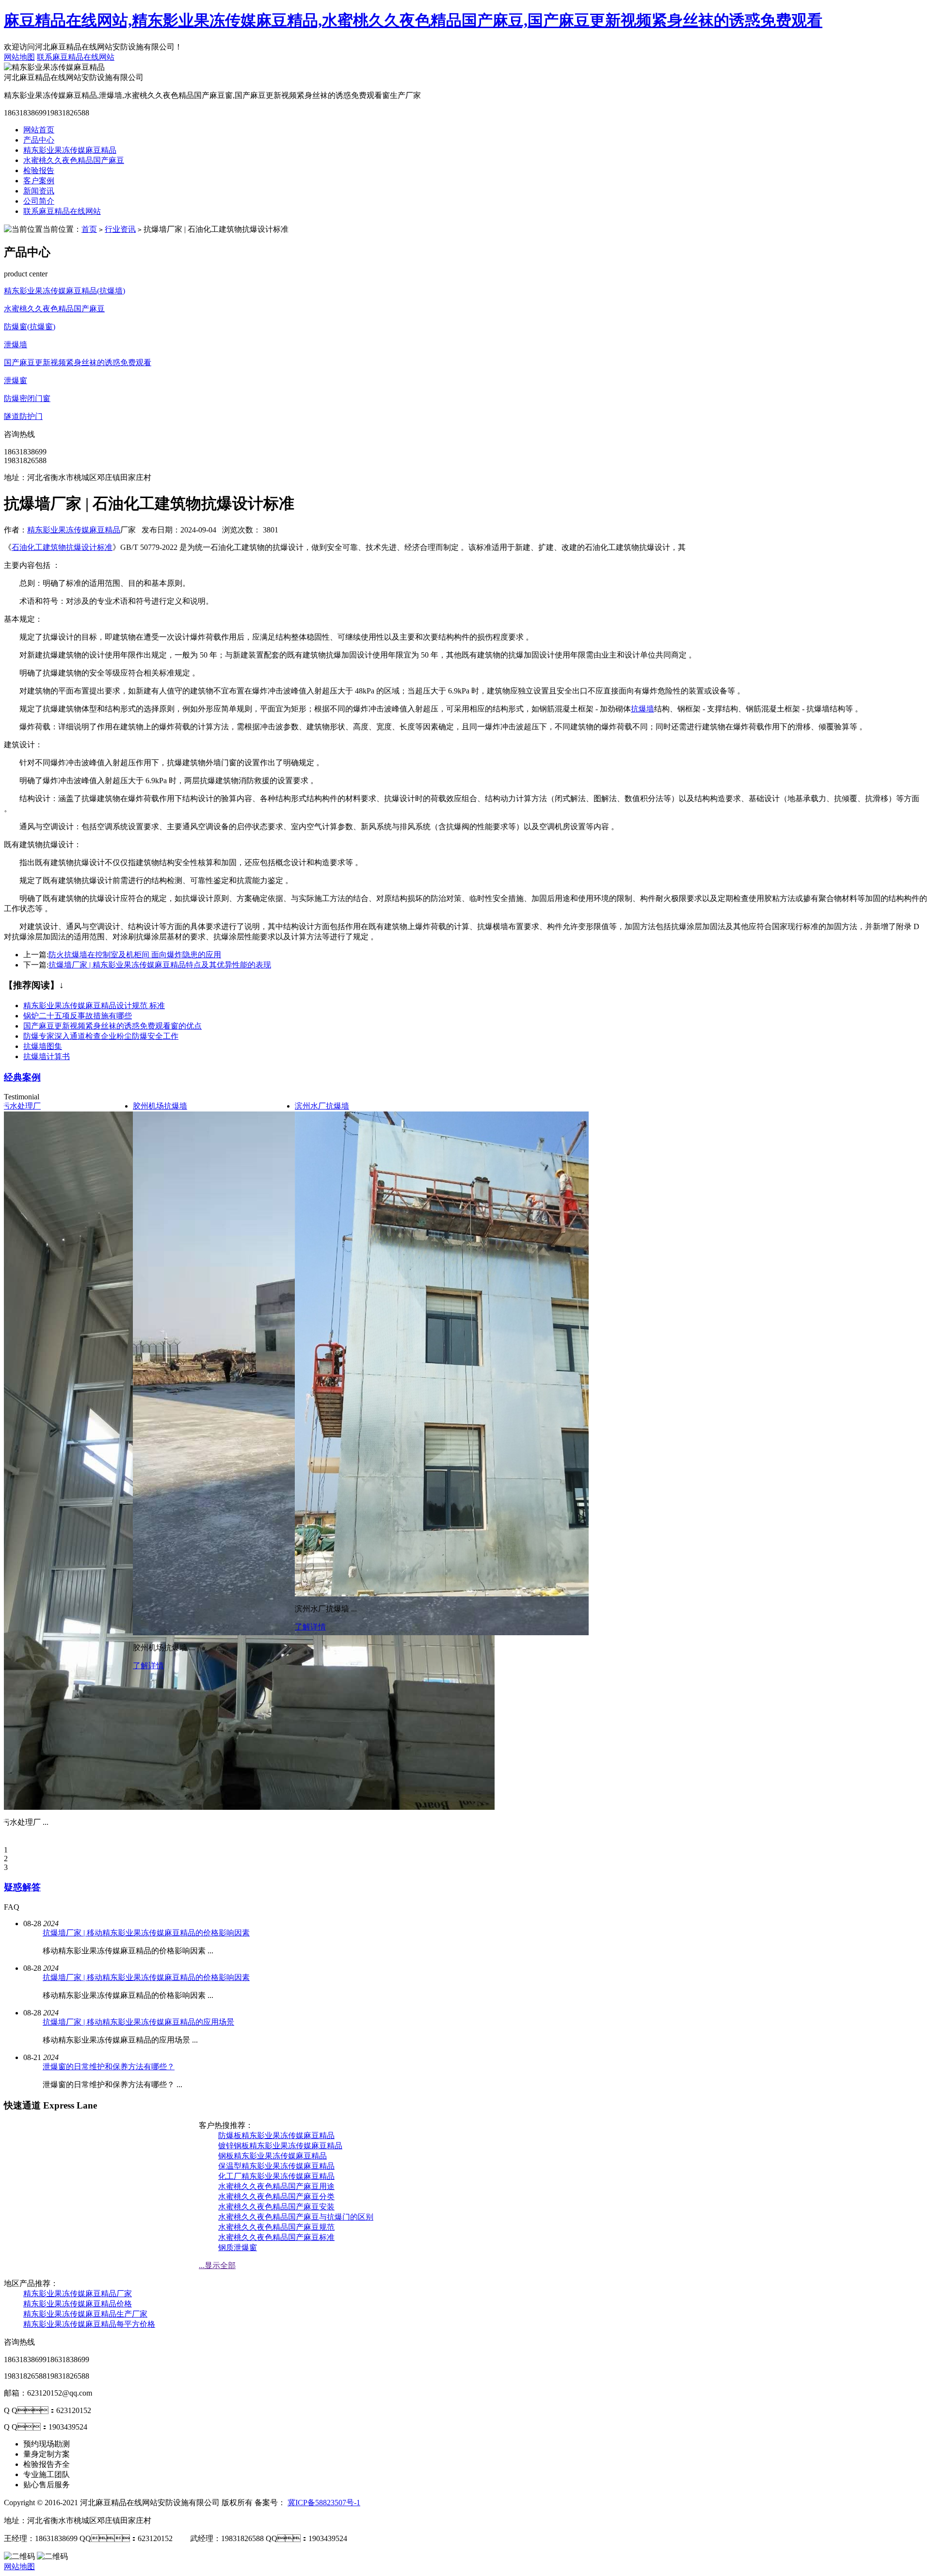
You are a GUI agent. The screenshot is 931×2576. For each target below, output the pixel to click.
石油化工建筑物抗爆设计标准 (62, 547)
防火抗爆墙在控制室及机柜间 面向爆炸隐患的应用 (135, 955)
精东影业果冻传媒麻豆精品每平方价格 (89, 2324)
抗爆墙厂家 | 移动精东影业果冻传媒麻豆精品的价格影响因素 (146, 1933)
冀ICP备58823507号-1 (324, 2503)
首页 (89, 229)
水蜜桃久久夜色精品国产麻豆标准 (276, 2237)
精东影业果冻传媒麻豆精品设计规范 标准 (94, 1006)
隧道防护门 (23, 416)
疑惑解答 (22, 1887)
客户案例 (39, 181)
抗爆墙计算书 (47, 1056)
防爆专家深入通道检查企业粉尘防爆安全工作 (101, 1036)
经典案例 (22, 1077)
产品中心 (39, 140)
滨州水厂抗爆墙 (322, 1106)
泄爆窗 (16, 380)
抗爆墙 (642, 709)
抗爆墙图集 (43, 1046)
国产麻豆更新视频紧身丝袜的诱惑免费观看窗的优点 (112, 1026)
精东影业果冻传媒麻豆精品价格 (78, 2304)
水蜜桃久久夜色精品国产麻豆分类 (276, 2197)
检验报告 (39, 170)
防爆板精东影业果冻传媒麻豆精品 (276, 2135)
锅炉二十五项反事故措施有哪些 (78, 1016)
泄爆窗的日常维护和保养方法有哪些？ (109, 2067)
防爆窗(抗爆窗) (30, 327)
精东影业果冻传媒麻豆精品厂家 (78, 2294)
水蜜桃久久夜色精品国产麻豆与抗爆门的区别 (296, 2217)
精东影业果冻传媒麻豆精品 (70, 150)
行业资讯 (120, 229)
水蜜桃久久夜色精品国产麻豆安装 (276, 2207)
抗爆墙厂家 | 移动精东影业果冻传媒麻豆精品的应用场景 (138, 2022)
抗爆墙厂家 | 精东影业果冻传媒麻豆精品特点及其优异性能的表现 (160, 965)
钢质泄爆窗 (238, 2247)
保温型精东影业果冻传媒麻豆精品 (276, 2166)
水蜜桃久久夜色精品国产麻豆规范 (276, 2227)
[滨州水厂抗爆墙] (455, 1594)
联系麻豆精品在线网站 (76, 57)
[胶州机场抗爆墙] (482, 1633)
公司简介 (39, 201)
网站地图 (19, 57)
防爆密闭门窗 (27, 398)
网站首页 (39, 130)
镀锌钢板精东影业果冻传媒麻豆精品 (280, 2146)
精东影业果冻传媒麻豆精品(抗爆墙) (64, 291)
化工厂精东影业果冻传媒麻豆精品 (276, 2176)
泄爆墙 (16, 345)
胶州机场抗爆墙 (160, 1106)
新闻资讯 (39, 191)
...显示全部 (217, 2265)
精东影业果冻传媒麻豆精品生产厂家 (85, 2314)
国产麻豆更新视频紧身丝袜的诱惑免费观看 (78, 362)
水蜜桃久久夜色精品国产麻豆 (74, 160)
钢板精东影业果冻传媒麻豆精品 (273, 2156)
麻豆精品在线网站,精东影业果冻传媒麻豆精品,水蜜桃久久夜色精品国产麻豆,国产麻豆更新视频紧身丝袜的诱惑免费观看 (413, 20)
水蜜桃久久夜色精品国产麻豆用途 (276, 2186)
